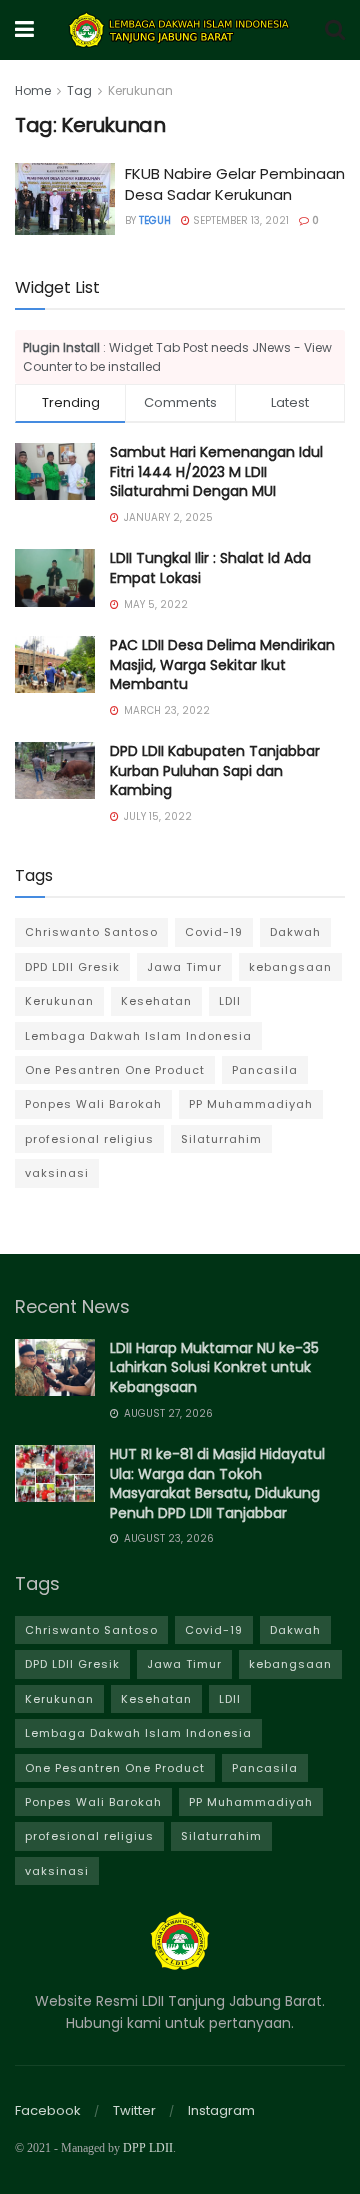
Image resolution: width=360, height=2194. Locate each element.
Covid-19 (214, 932)
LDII (230, 1001)
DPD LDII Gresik (72, 967)
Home (33, 90)
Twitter (134, 2110)
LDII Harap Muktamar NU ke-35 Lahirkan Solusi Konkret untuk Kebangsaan (214, 1367)
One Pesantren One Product (115, 1070)
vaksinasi (57, 1173)
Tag (79, 90)
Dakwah (295, 932)
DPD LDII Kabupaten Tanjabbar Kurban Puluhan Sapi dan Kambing (215, 770)
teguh (155, 220)
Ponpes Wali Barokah (93, 1104)
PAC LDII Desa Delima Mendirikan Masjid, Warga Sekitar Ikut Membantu (222, 664)
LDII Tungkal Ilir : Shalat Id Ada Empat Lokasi (210, 568)
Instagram (221, 2110)
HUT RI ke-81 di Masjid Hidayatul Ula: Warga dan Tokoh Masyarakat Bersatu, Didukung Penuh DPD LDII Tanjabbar (217, 1483)
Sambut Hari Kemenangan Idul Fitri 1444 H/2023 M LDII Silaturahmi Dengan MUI (216, 471)
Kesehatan (156, 1001)
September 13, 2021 (239, 220)
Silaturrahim (221, 1139)
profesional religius (89, 1139)
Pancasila (265, 1070)
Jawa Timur (184, 967)
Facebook (48, 2110)
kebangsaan (290, 967)
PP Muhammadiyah (251, 1104)
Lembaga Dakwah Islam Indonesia (138, 1036)
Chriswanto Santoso (91, 932)
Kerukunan (140, 90)
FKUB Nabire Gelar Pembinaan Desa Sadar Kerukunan (235, 184)
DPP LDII (148, 2148)
